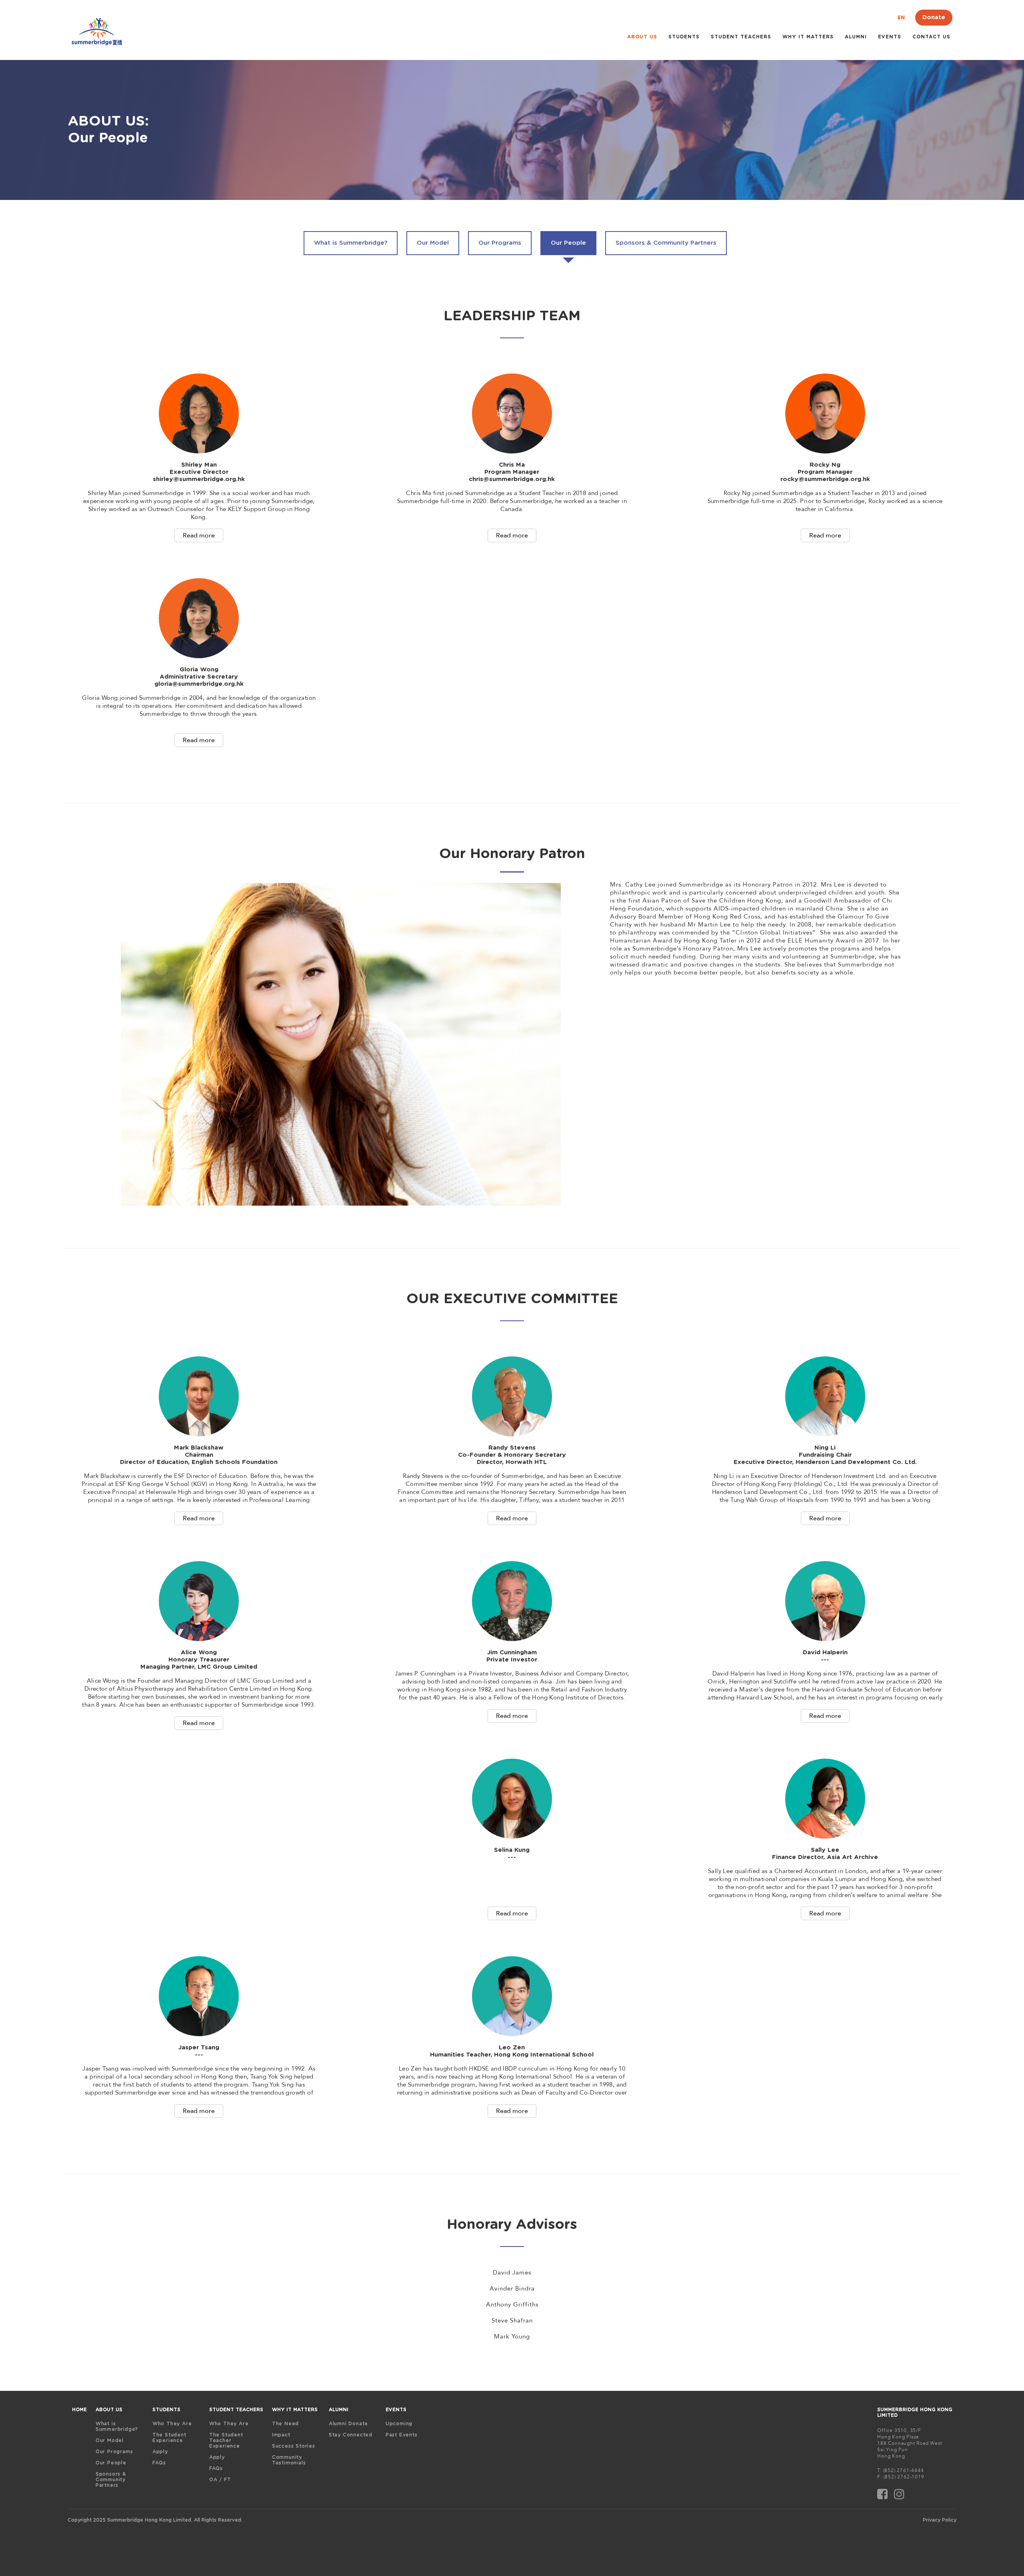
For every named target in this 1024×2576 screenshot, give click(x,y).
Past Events (402, 2435)
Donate (934, 17)
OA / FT (220, 2480)
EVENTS (396, 2410)
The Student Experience (169, 2438)
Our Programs (114, 2452)
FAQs (159, 2463)
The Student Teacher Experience (226, 2440)
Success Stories (294, 2446)
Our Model (110, 2440)
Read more (199, 535)
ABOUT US (642, 37)
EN (901, 18)
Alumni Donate (348, 2424)
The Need (285, 2424)
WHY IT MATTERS (808, 37)
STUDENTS (684, 37)
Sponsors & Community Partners (111, 2480)
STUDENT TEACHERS (741, 37)
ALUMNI (856, 37)
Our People (111, 2463)
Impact (281, 2435)
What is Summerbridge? (117, 2426)
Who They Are (172, 2424)
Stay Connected (351, 2435)
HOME (79, 2410)
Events (890, 37)
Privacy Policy (940, 2520)
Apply (160, 2452)
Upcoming (399, 2424)
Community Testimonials (289, 2460)
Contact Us (931, 37)
